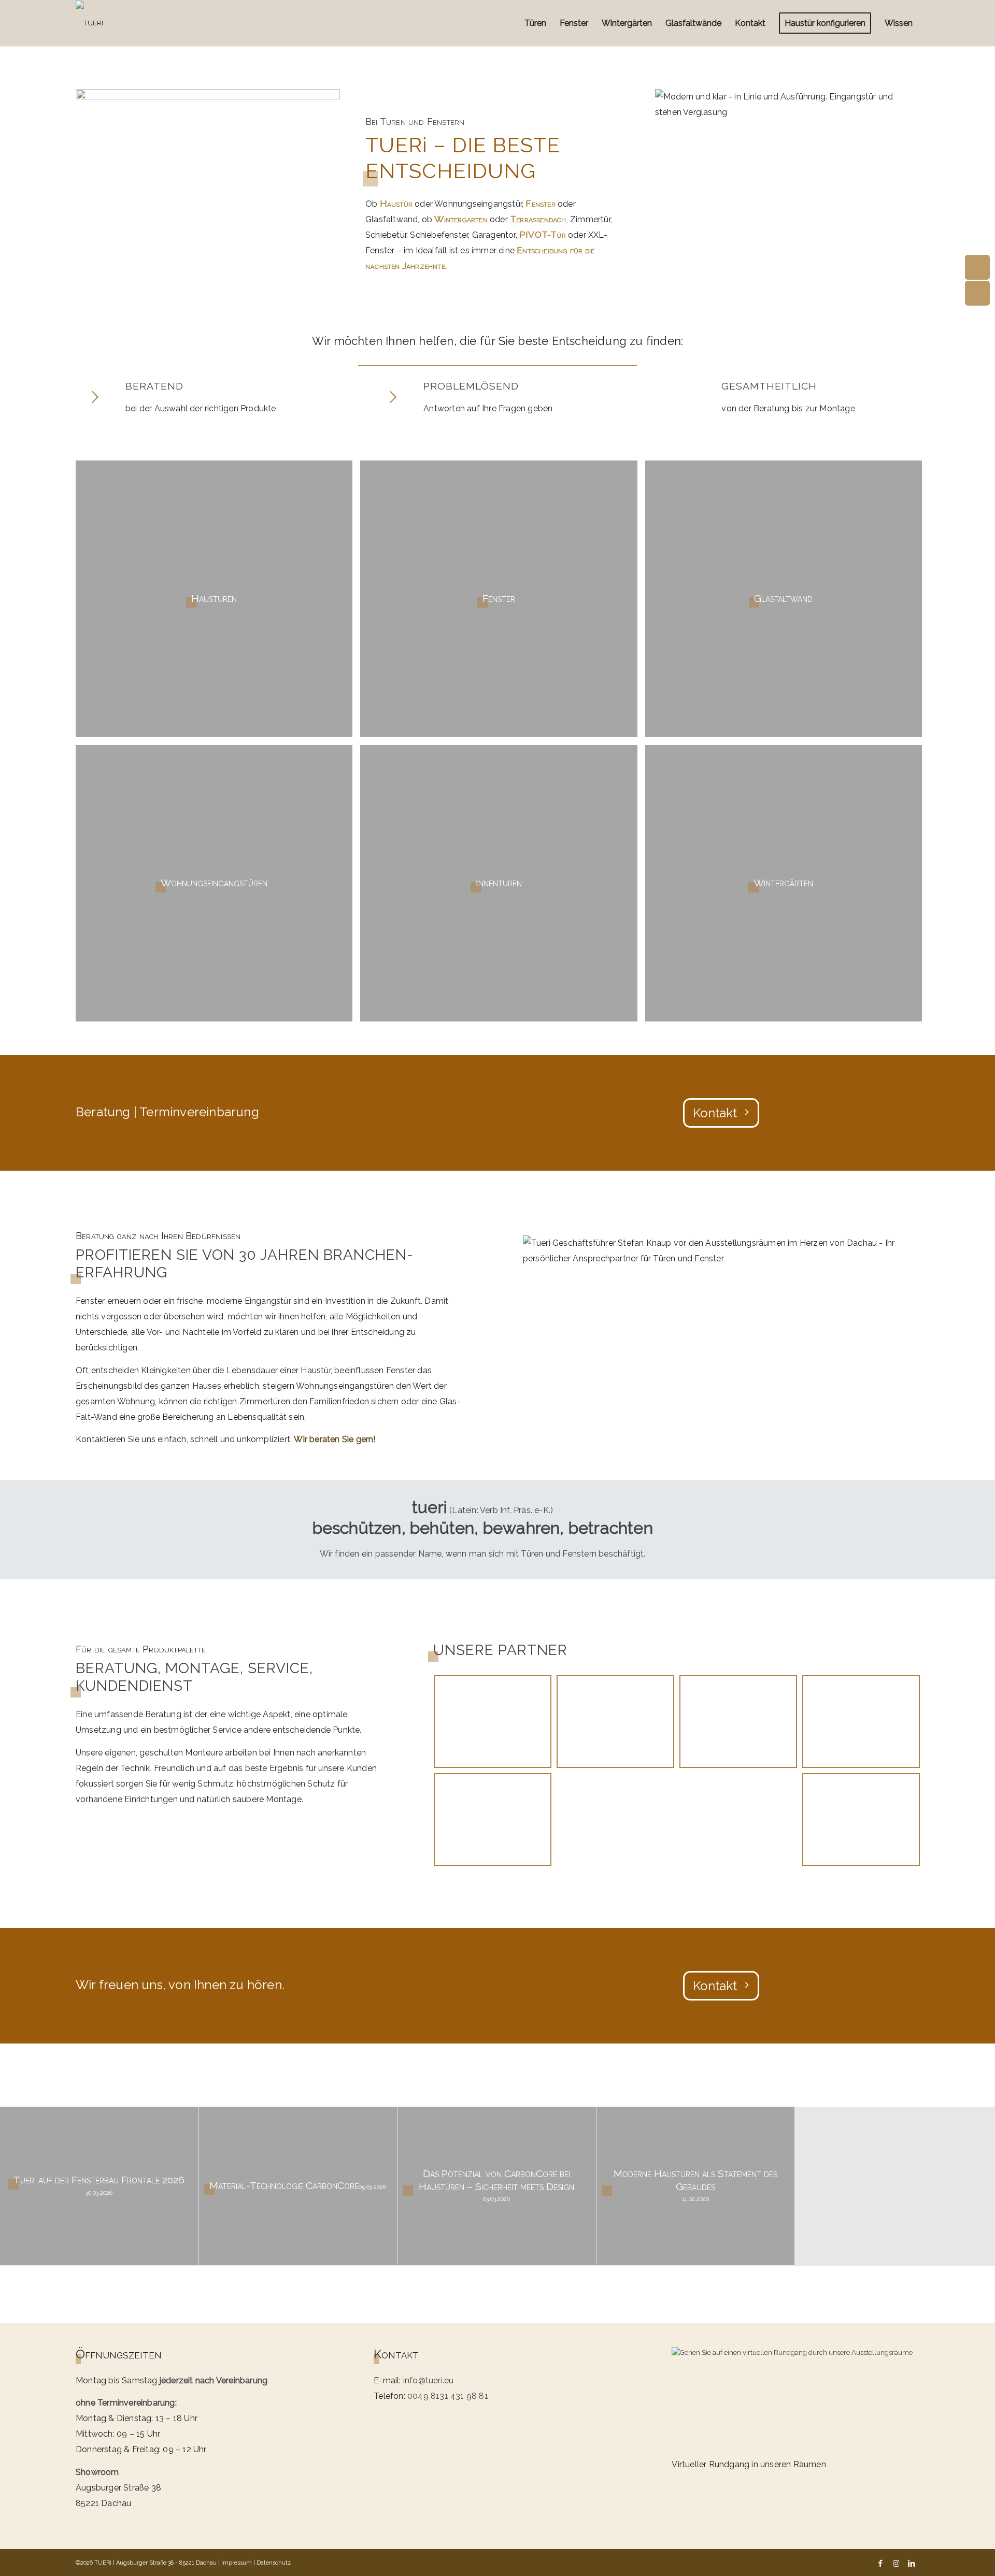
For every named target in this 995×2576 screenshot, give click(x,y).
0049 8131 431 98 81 (448, 2396)
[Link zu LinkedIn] (912, 2563)
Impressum (237, 2563)
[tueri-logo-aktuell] (89, 23)
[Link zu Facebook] (880, 2563)
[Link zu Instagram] (896, 2563)
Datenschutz (274, 2563)
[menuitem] (535, 23)
